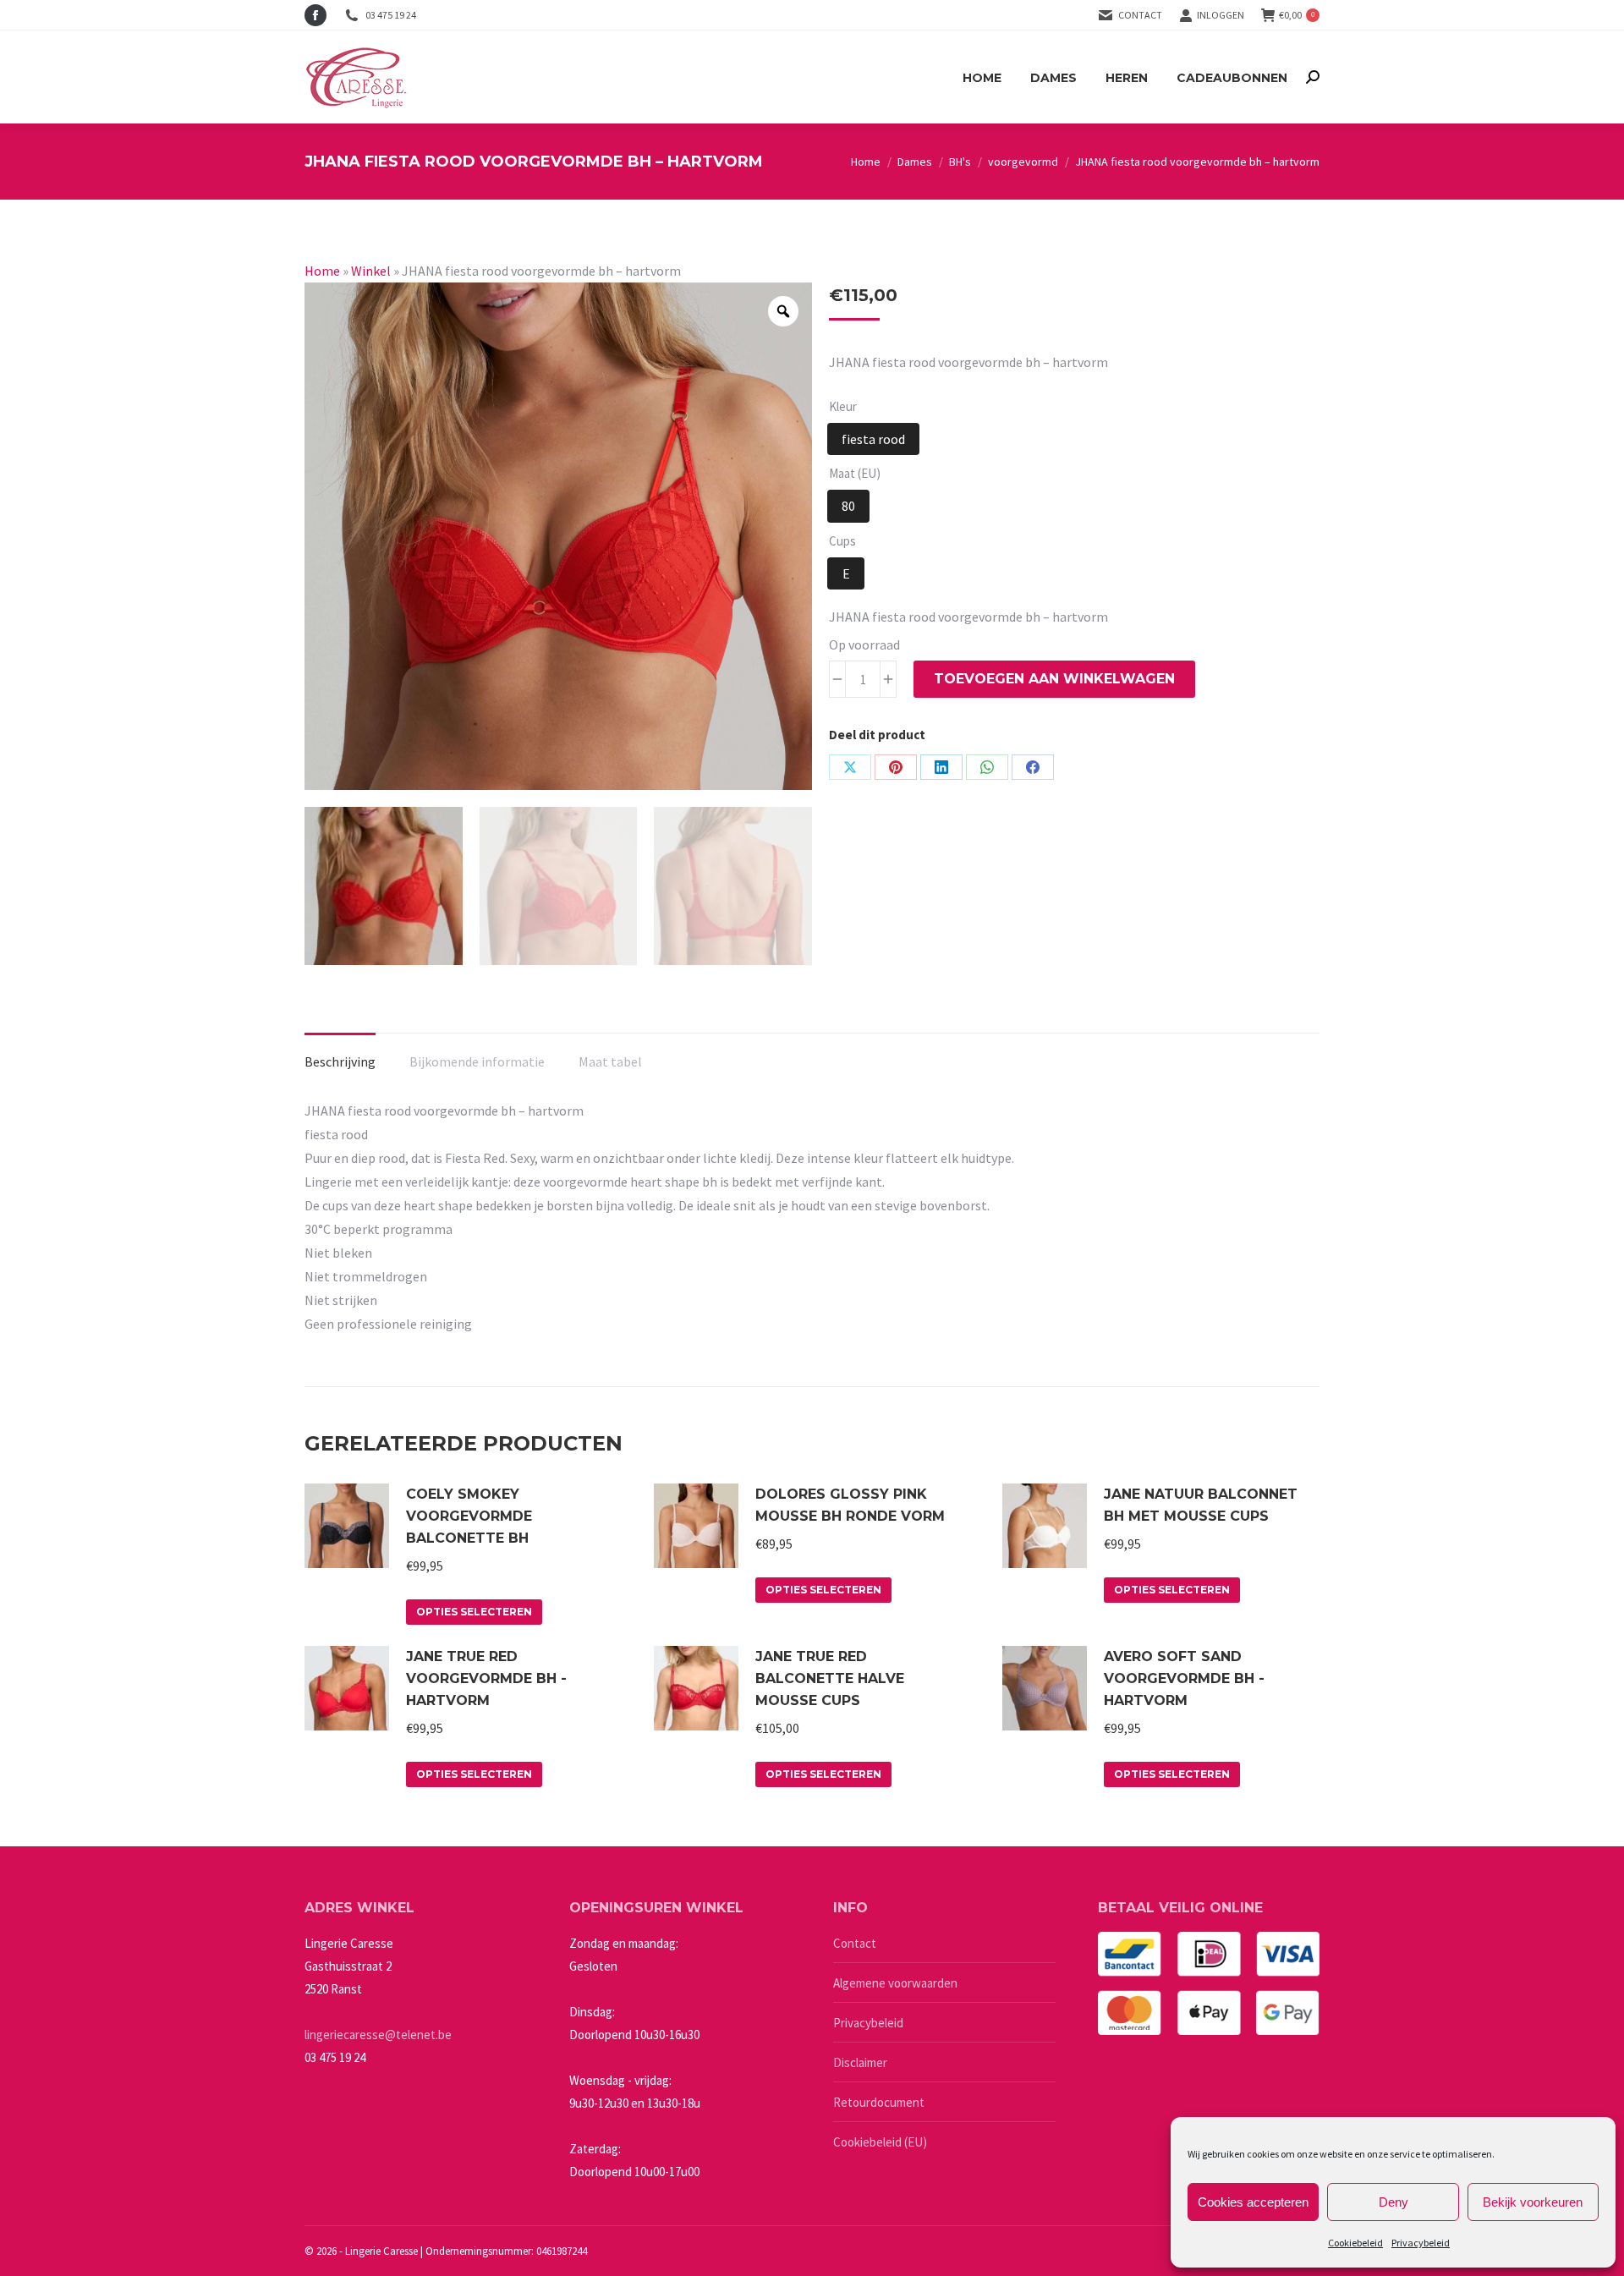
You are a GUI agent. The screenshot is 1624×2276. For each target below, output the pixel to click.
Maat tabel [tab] (610, 1061)
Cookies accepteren (1253, 2202)
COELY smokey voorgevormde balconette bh (469, 1516)
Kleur (843, 406)
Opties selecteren (474, 1612)
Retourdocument (879, 2102)
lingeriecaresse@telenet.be (378, 2035)
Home (322, 271)
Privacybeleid (1421, 2243)
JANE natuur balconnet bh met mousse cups (1201, 1505)
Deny (1394, 2202)
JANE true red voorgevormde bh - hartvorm (486, 1678)
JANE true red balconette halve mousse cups (830, 1678)
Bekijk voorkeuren (1533, 2202)
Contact (1140, 15)
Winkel (371, 271)
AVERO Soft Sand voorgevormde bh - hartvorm (1184, 1678)
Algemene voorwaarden (895, 1983)
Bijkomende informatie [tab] (477, 1061)
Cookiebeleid (1355, 2243)
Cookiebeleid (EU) (880, 2142)
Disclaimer (860, 2062)
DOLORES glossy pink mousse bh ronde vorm (850, 1505)
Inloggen (1221, 15)
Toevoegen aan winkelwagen (1054, 679)
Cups (842, 541)
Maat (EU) (855, 473)
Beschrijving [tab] (340, 1061)
